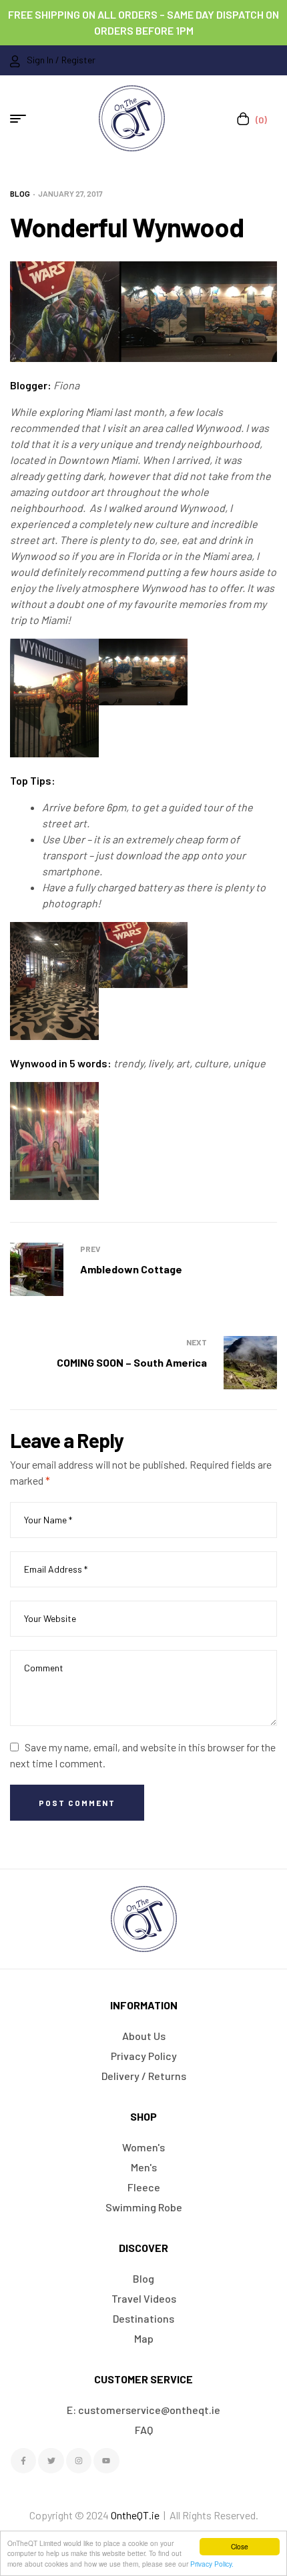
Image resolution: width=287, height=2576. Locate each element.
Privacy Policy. (212, 2564)
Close (240, 2546)
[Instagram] (79, 2461)
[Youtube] (106, 2461)
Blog (20, 193)
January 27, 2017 (70, 193)
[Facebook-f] (23, 2461)
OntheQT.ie (135, 2515)
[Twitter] (51, 2461)
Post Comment (77, 1803)
